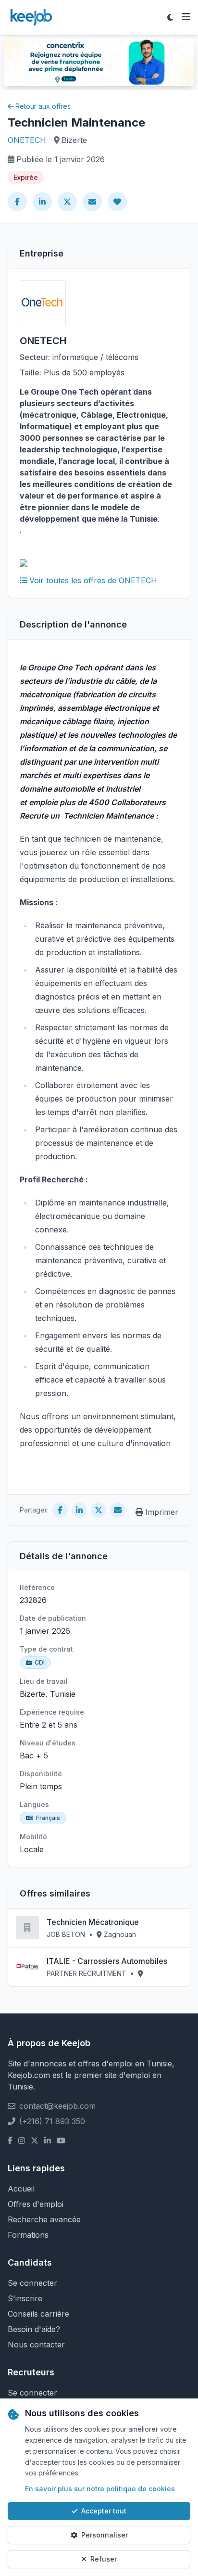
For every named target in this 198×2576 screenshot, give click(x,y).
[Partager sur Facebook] (17, 202)
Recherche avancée (44, 2219)
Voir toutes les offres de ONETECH (93, 580)
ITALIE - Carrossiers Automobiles (107, 1961)
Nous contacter (36, 2345)
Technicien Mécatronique (93, 1922)
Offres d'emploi (36, 2204)
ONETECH (27, 140)
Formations (28, 2235)
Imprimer (162, 1512)
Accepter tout (104, 2511)
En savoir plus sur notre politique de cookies (100, 2489)
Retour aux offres (43, 106)
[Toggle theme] (170, 17)
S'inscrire (25, 2298)
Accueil (21, 2189)
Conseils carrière (38, 2314)
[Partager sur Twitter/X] (67, 202)
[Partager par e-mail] (92, 202)
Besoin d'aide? (34, 2329)
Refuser (104, 2559)
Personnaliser (105, 2535)
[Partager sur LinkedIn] (42, 202)
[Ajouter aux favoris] (117, 202)
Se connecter (32, 2283)
